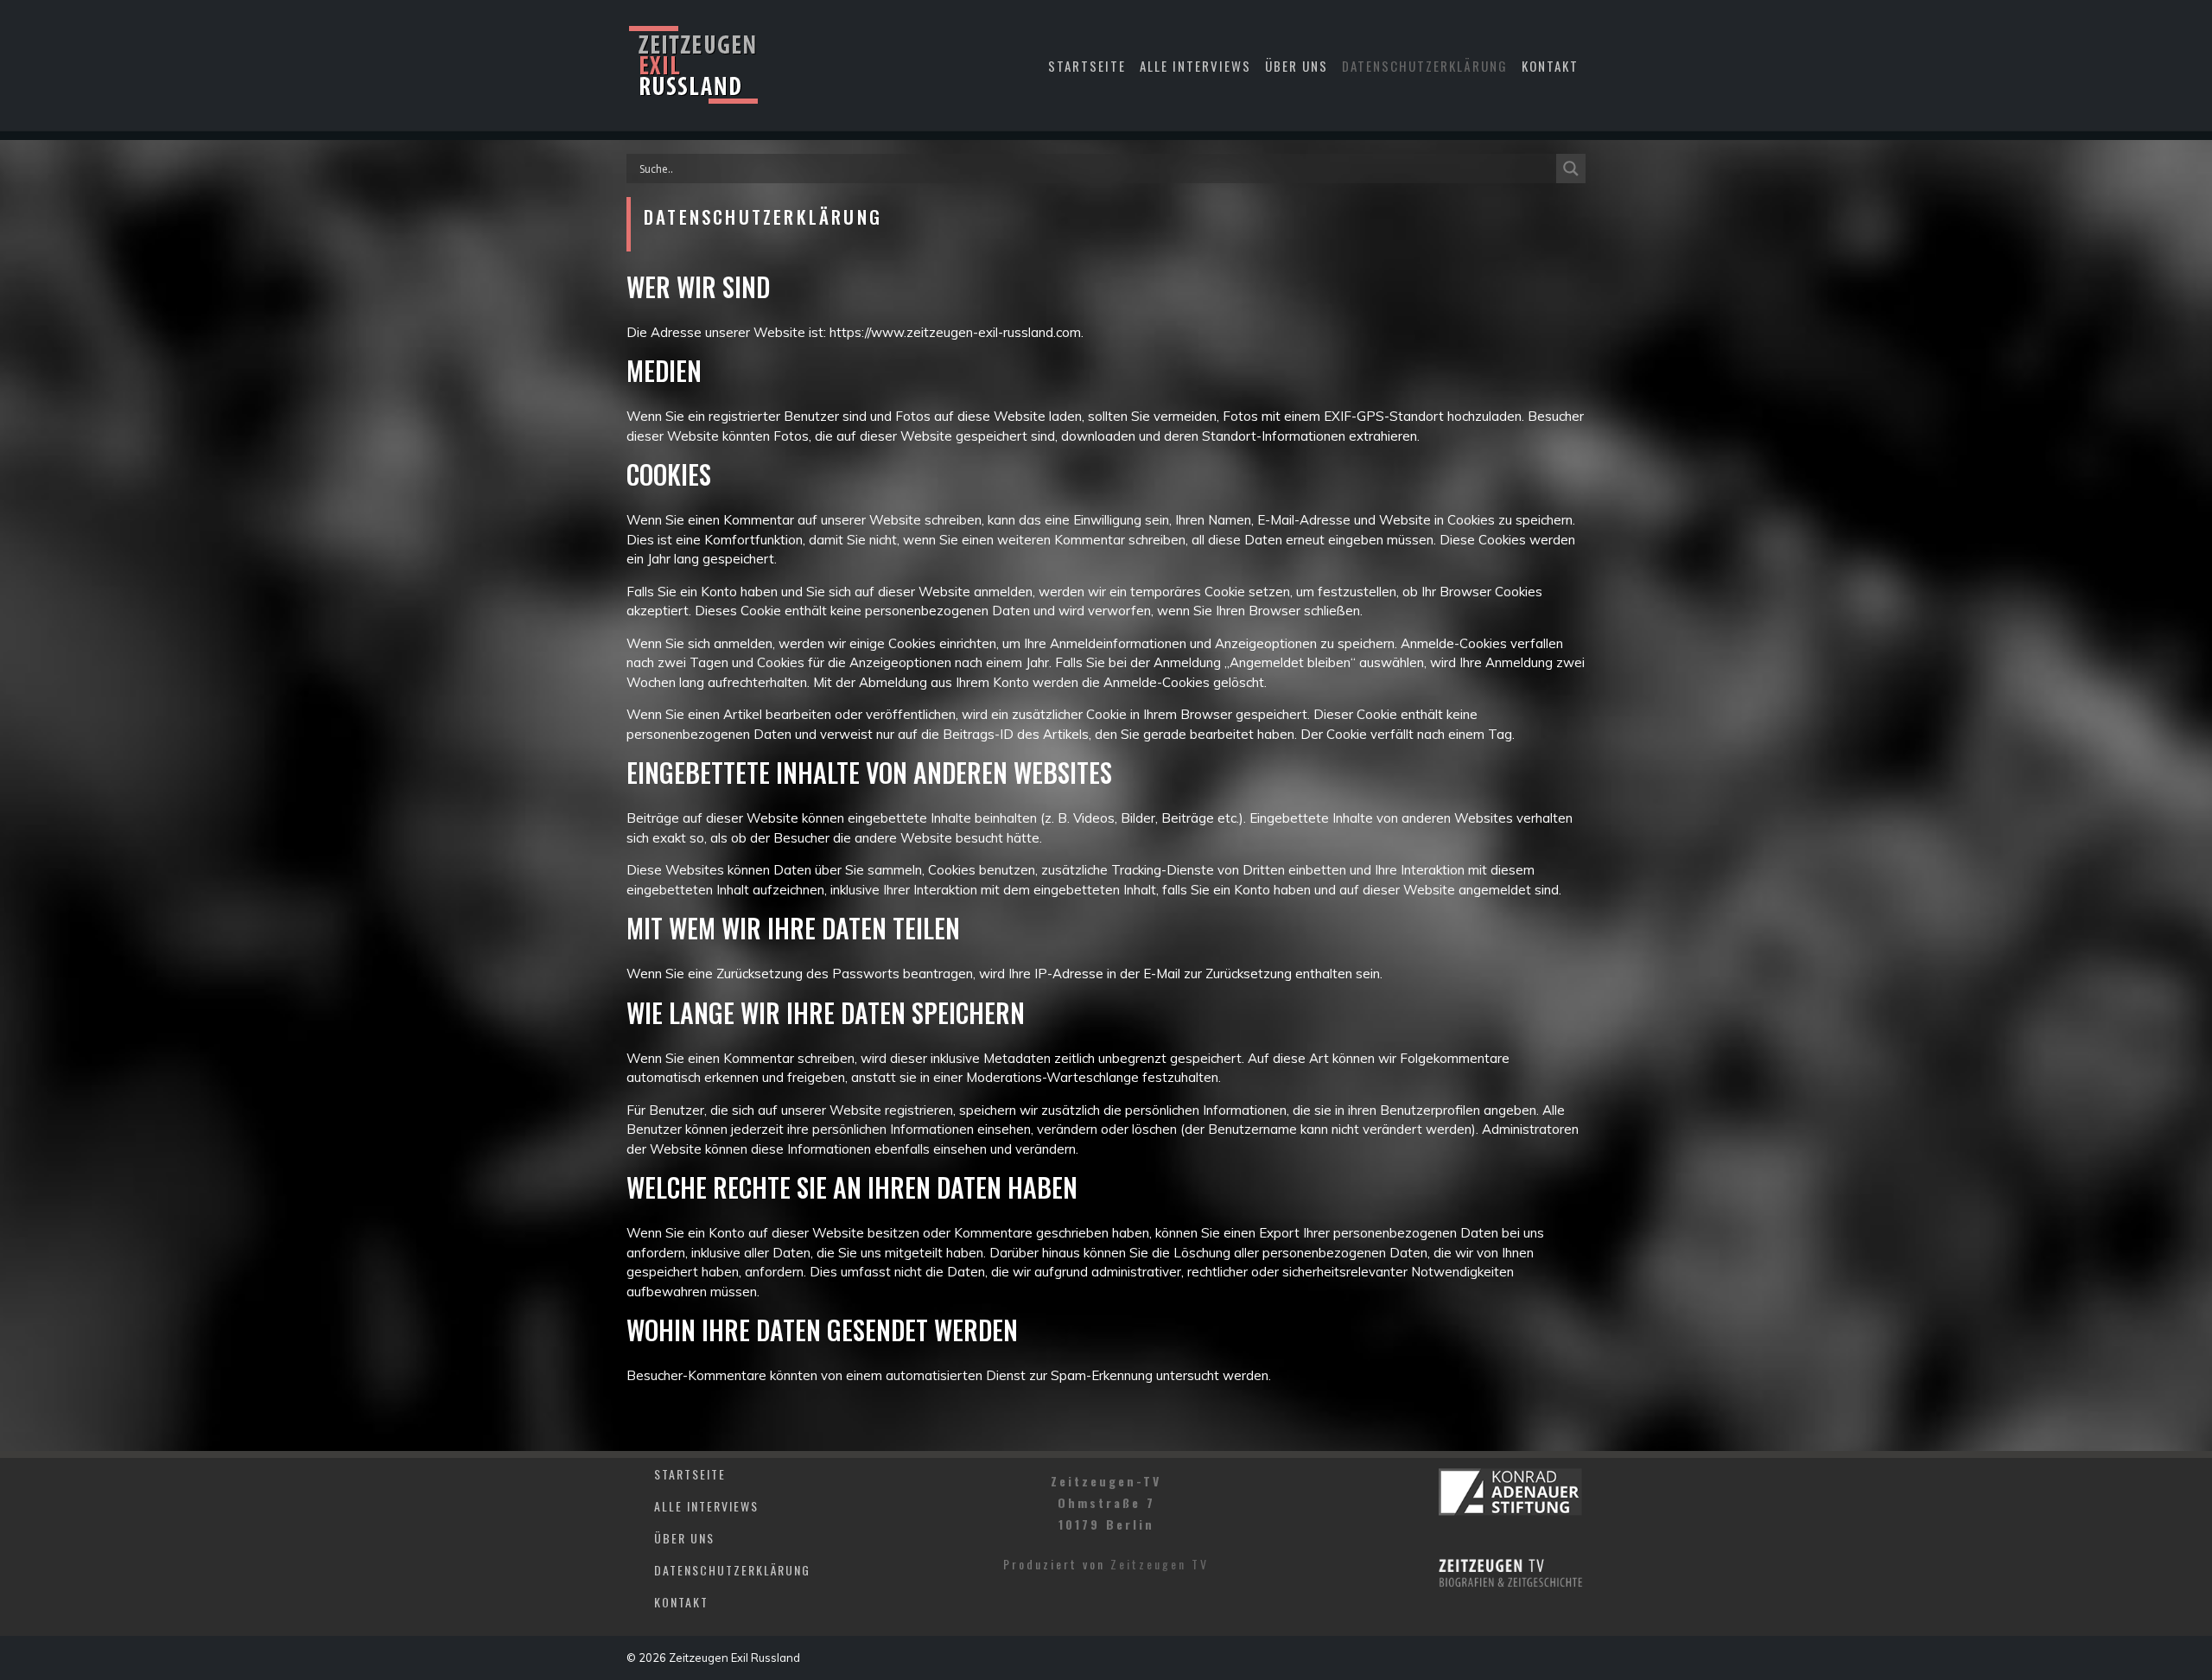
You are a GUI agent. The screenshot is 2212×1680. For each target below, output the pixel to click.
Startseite (1087, 66)
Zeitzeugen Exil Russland (734, 1658)
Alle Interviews (1195, 66)
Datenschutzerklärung (1425, 66)
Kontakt (1550, 66)
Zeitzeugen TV (1160, 1564)
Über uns (1297, 66)
